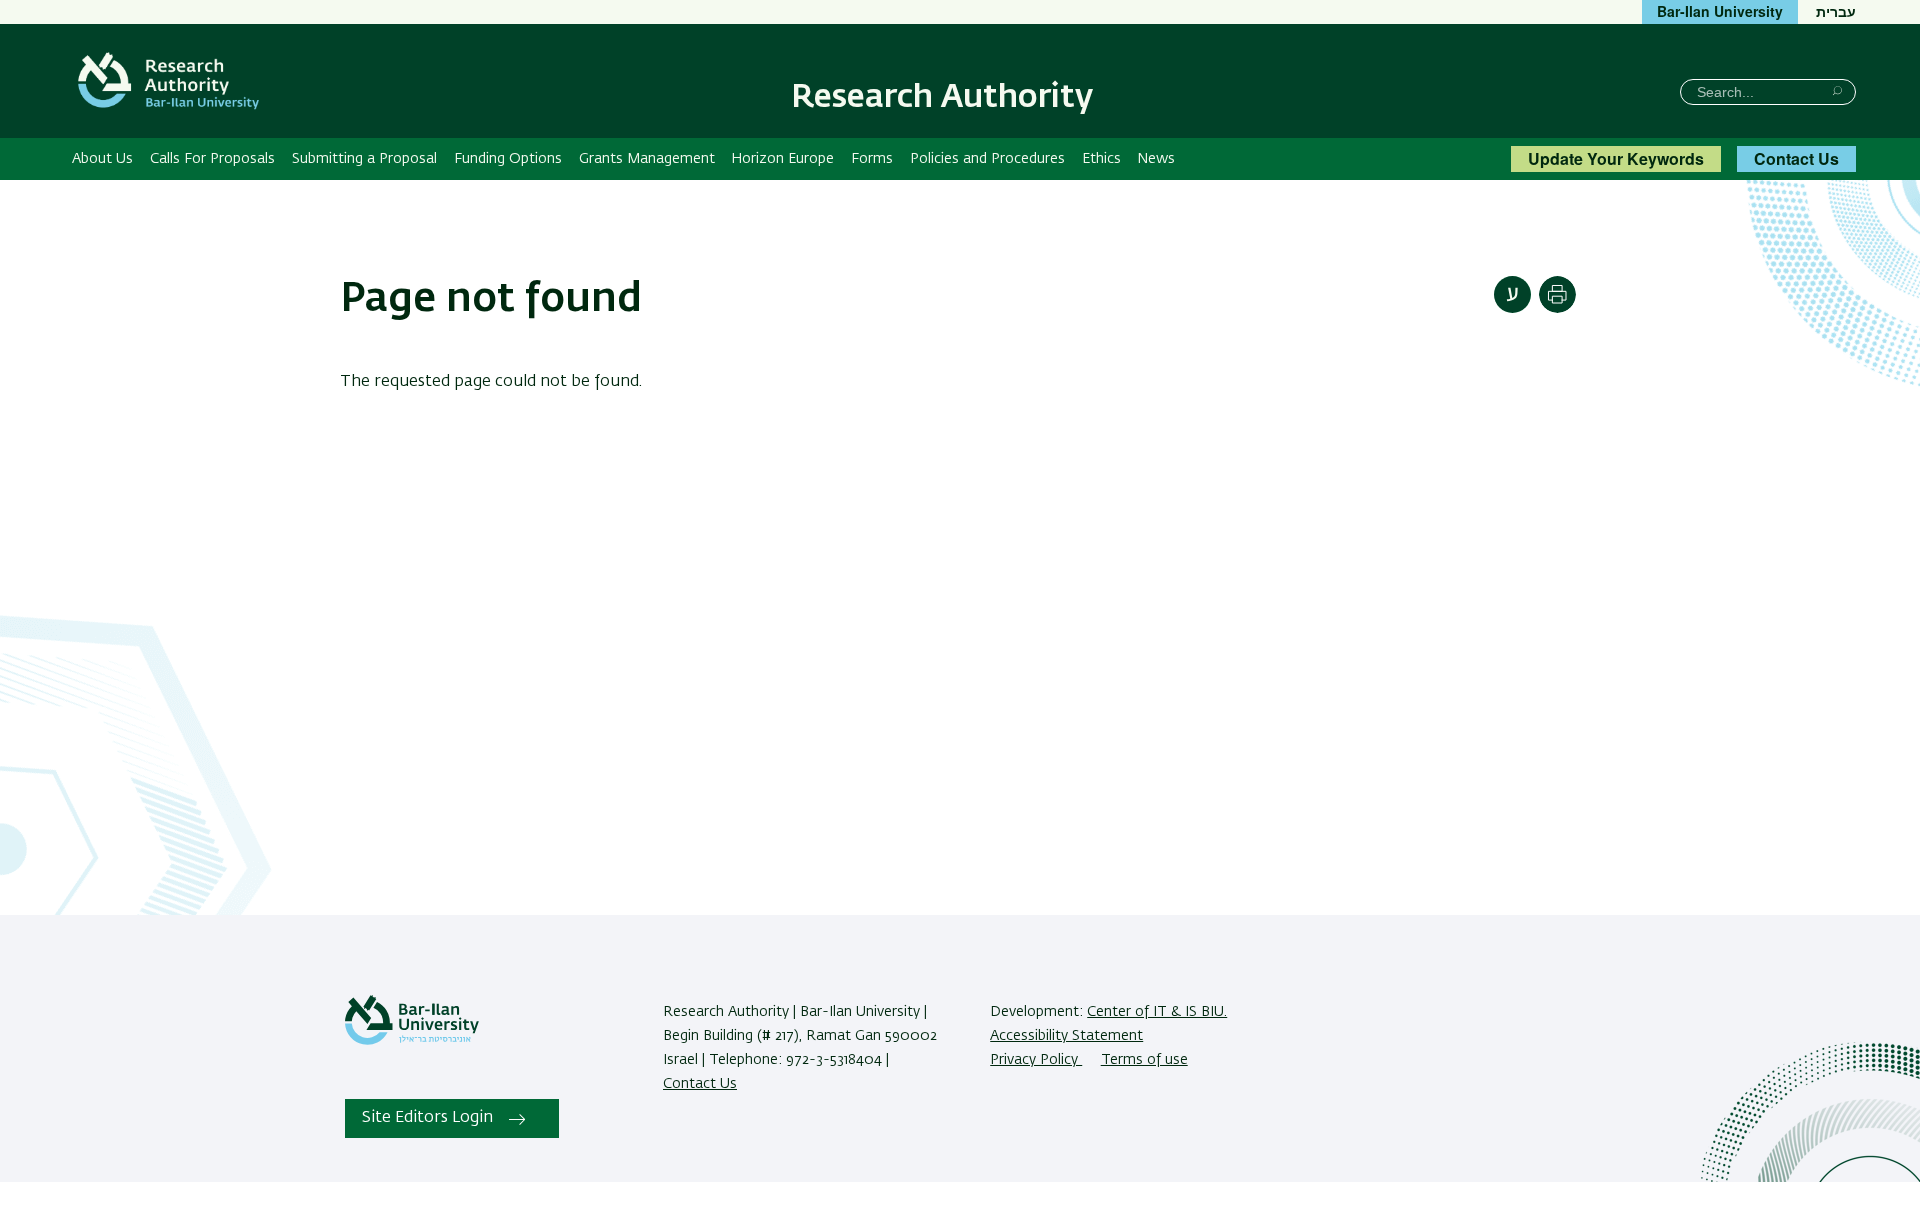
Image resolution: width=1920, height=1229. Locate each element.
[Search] (1837, 90)
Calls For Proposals (212, 159)
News (1156, 159)
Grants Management (647, 159)
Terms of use (1144, 1060)
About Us (102, 159)
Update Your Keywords (1616, 158)
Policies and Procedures (987, 159)
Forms (872, 159)
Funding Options (508, 159)
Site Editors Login (427, 1118)
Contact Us (1796, 158)
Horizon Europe (782, 159)
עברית (1836, 11)
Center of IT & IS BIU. (1157, 1012)
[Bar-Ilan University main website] (412, 1041)
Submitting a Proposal (364, 159)
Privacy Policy (1036, 1060)
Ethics (1101, 159)
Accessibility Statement (1066, 1036)
